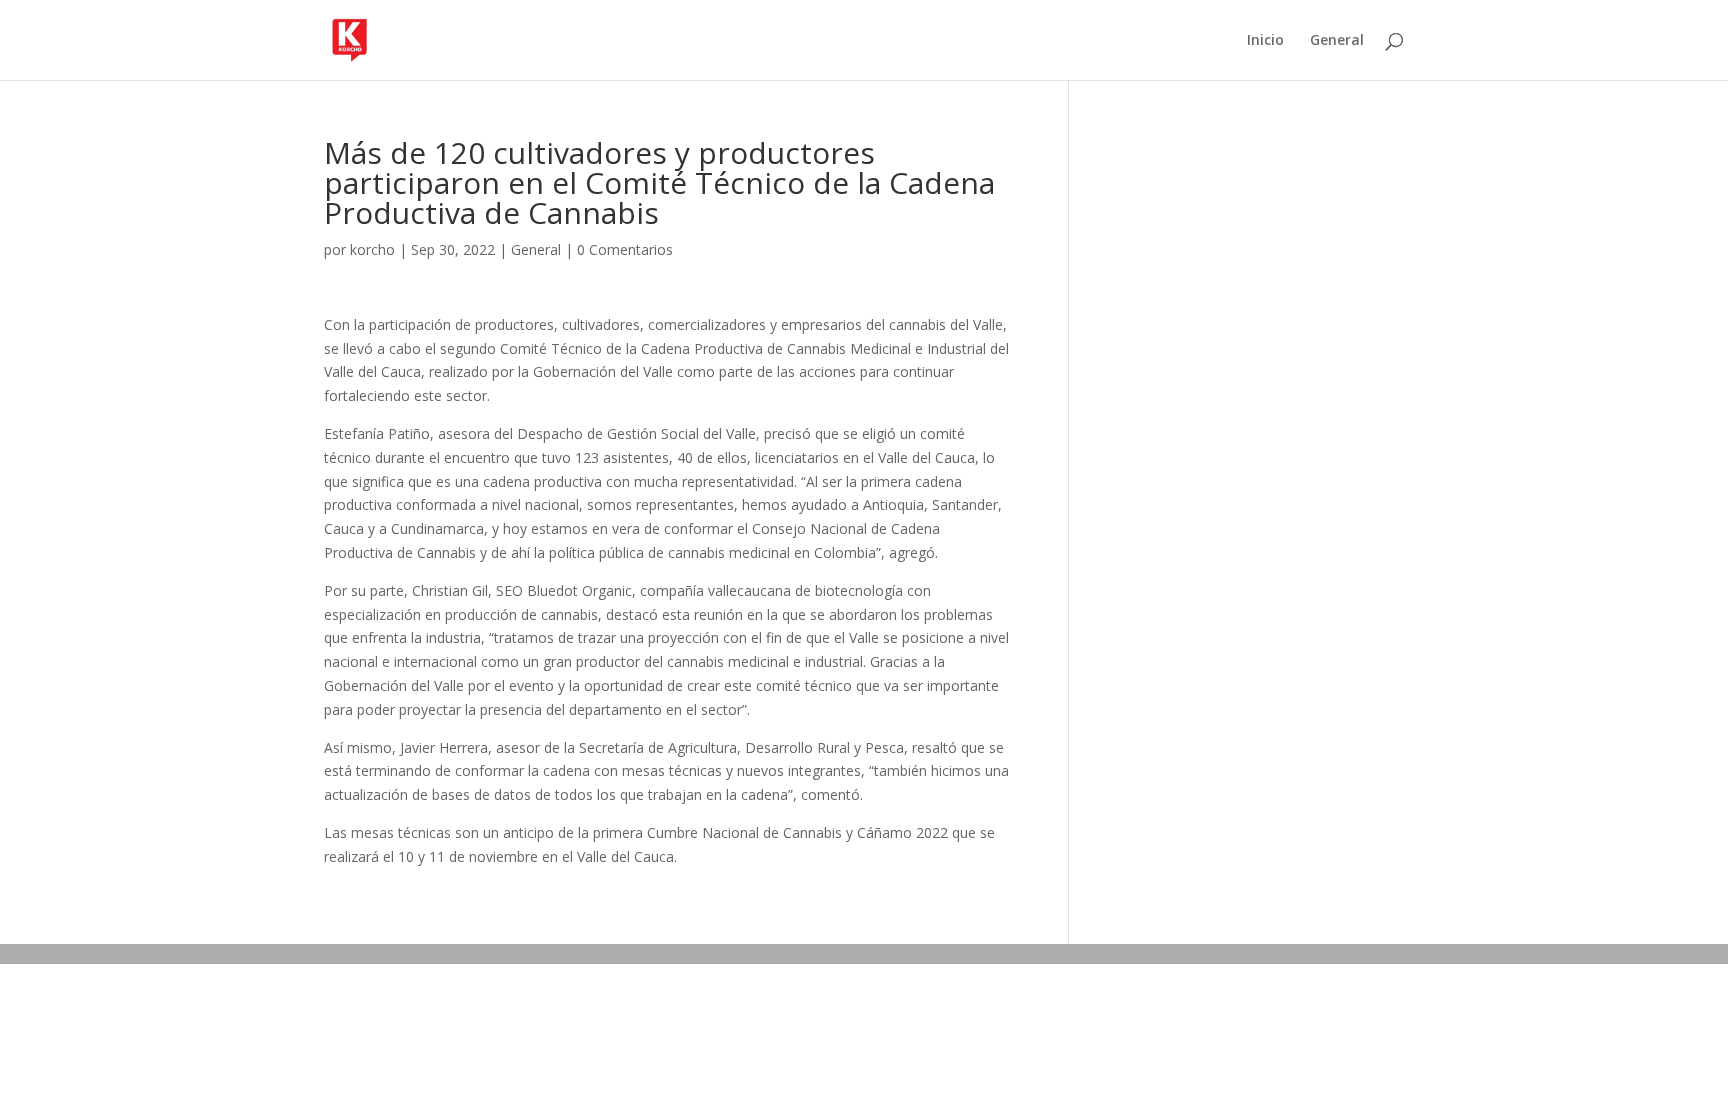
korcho (372, 249)
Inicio (1265, 41)
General (1337, 41)
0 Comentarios (625, 249)
